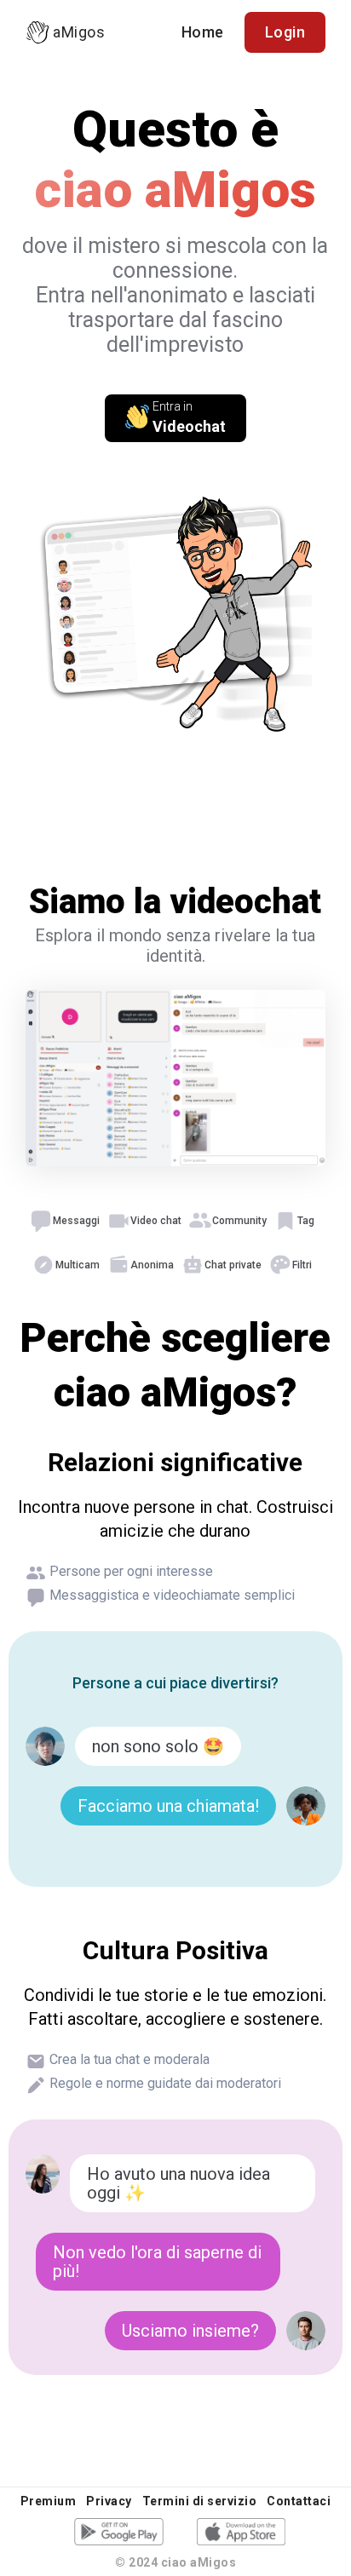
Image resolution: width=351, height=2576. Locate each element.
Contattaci (299, 2501)
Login (285, 32)
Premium (49, 2501)
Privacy (109, 2501)
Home (203, 32)
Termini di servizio (200, 2501)
